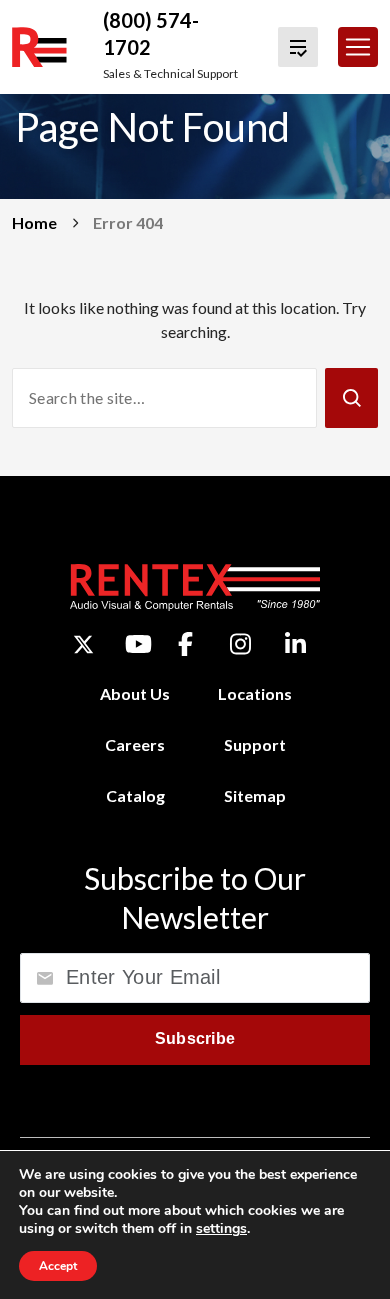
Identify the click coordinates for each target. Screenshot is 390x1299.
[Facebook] (185, 644)
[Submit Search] (351, 398)
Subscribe (195, 1038)
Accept (58, 1266)
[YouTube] (138, 644)
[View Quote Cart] (298, 47)
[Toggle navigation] (358, 47)
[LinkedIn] (295, 644)
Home (34, 222)
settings (221, 1229)
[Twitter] (83, 644)
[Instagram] (240, 644)
